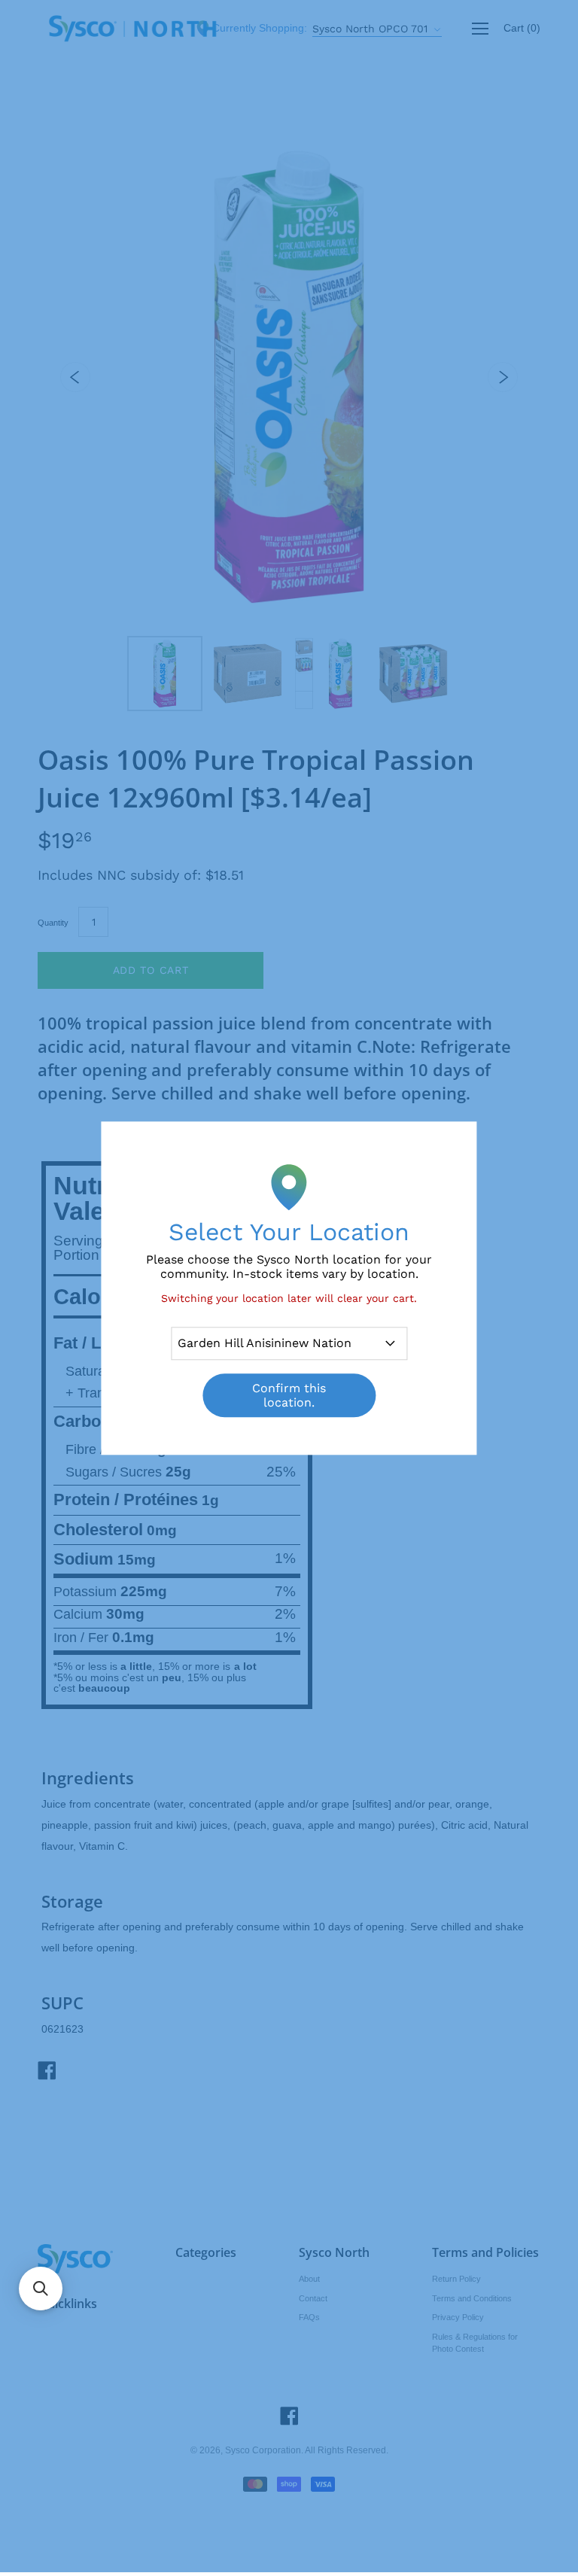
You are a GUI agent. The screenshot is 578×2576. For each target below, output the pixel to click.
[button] (41, 2289)
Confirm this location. (289, 1395)
